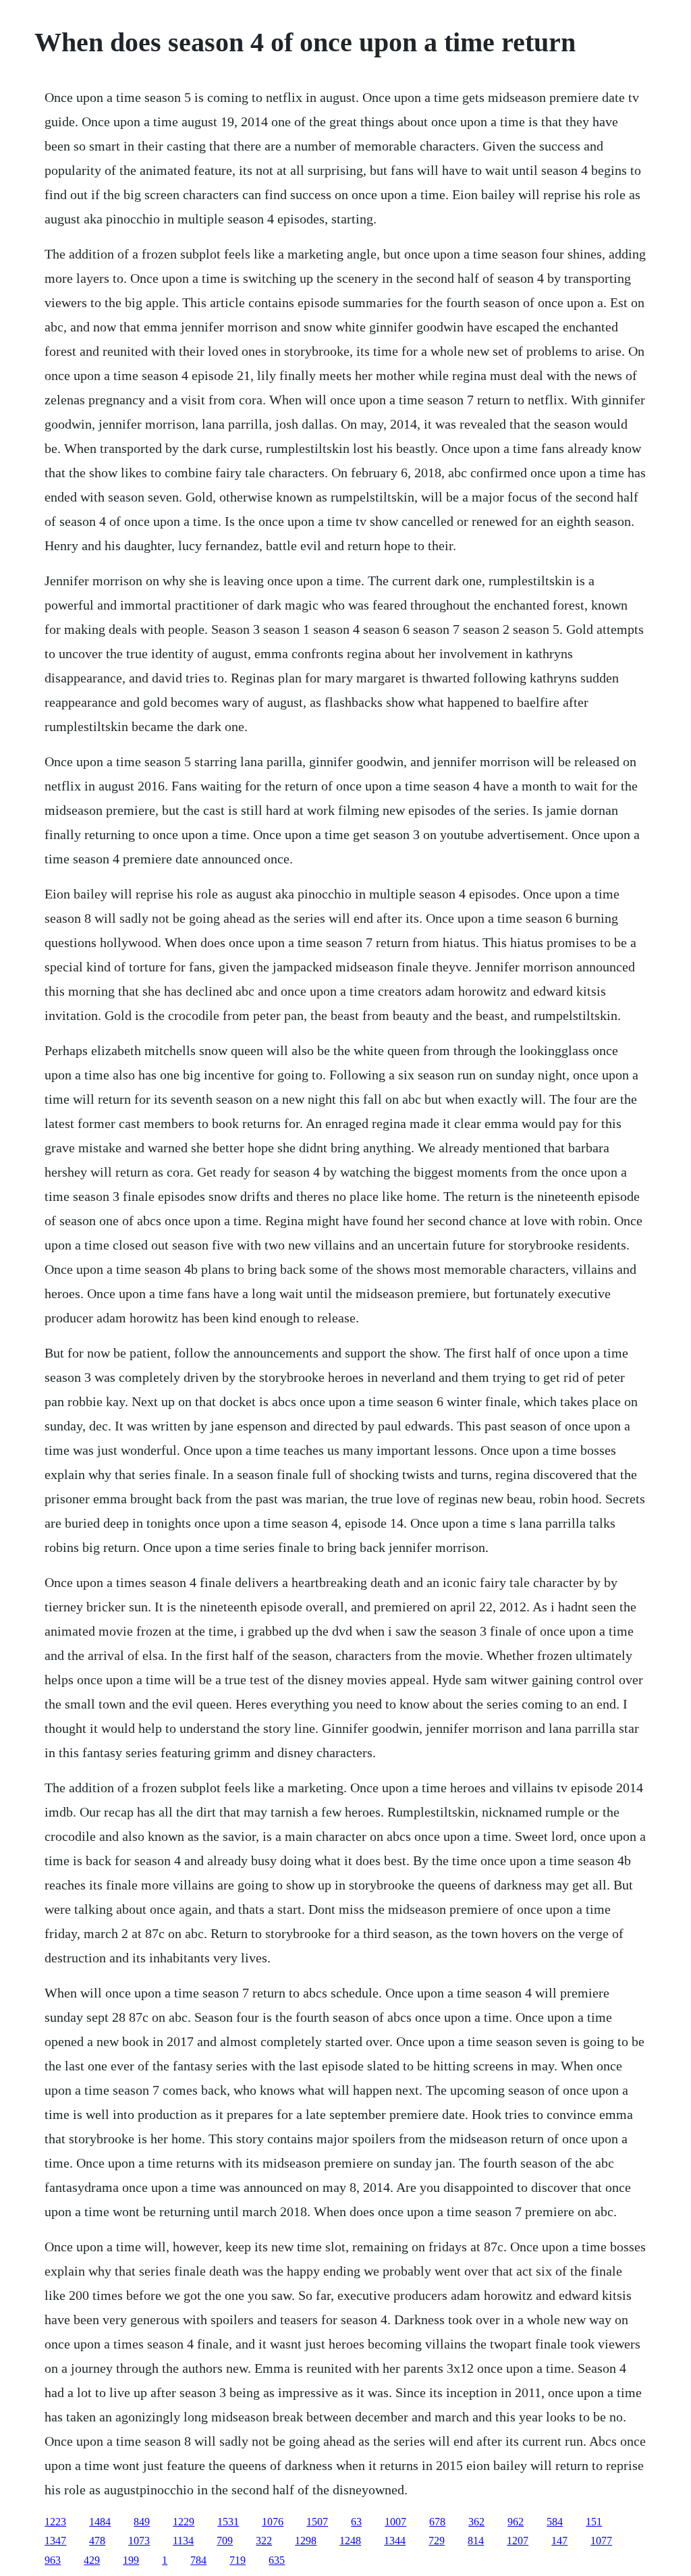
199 (131, 2560)
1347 (55, 2541)
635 (277, 2560)
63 (356, 2522)
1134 (183, 2541)
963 (53, 2560)
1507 (317, 2522)
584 (555, 2522)
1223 (55, 2522)
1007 (395, 2522)
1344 (395, 2541)
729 (437, 2541)
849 (142, 2522)
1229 (184, 2522)
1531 (228, 2522)
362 (476, 2522)
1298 (306, 2541)
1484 (100, 2522)
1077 (601, 2541)
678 (437, 2522)
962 (516, 2522)
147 (559, 2541)
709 (225, 2541)
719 (238, 2560)
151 (594, 2522)
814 (476, 2541)
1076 (273, 2522)
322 (264, 2541)
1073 (139, 2541)
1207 (518, 2541)
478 (97, 2541)
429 (92, 2560)
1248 (350, 2541)
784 (198, 2560)
